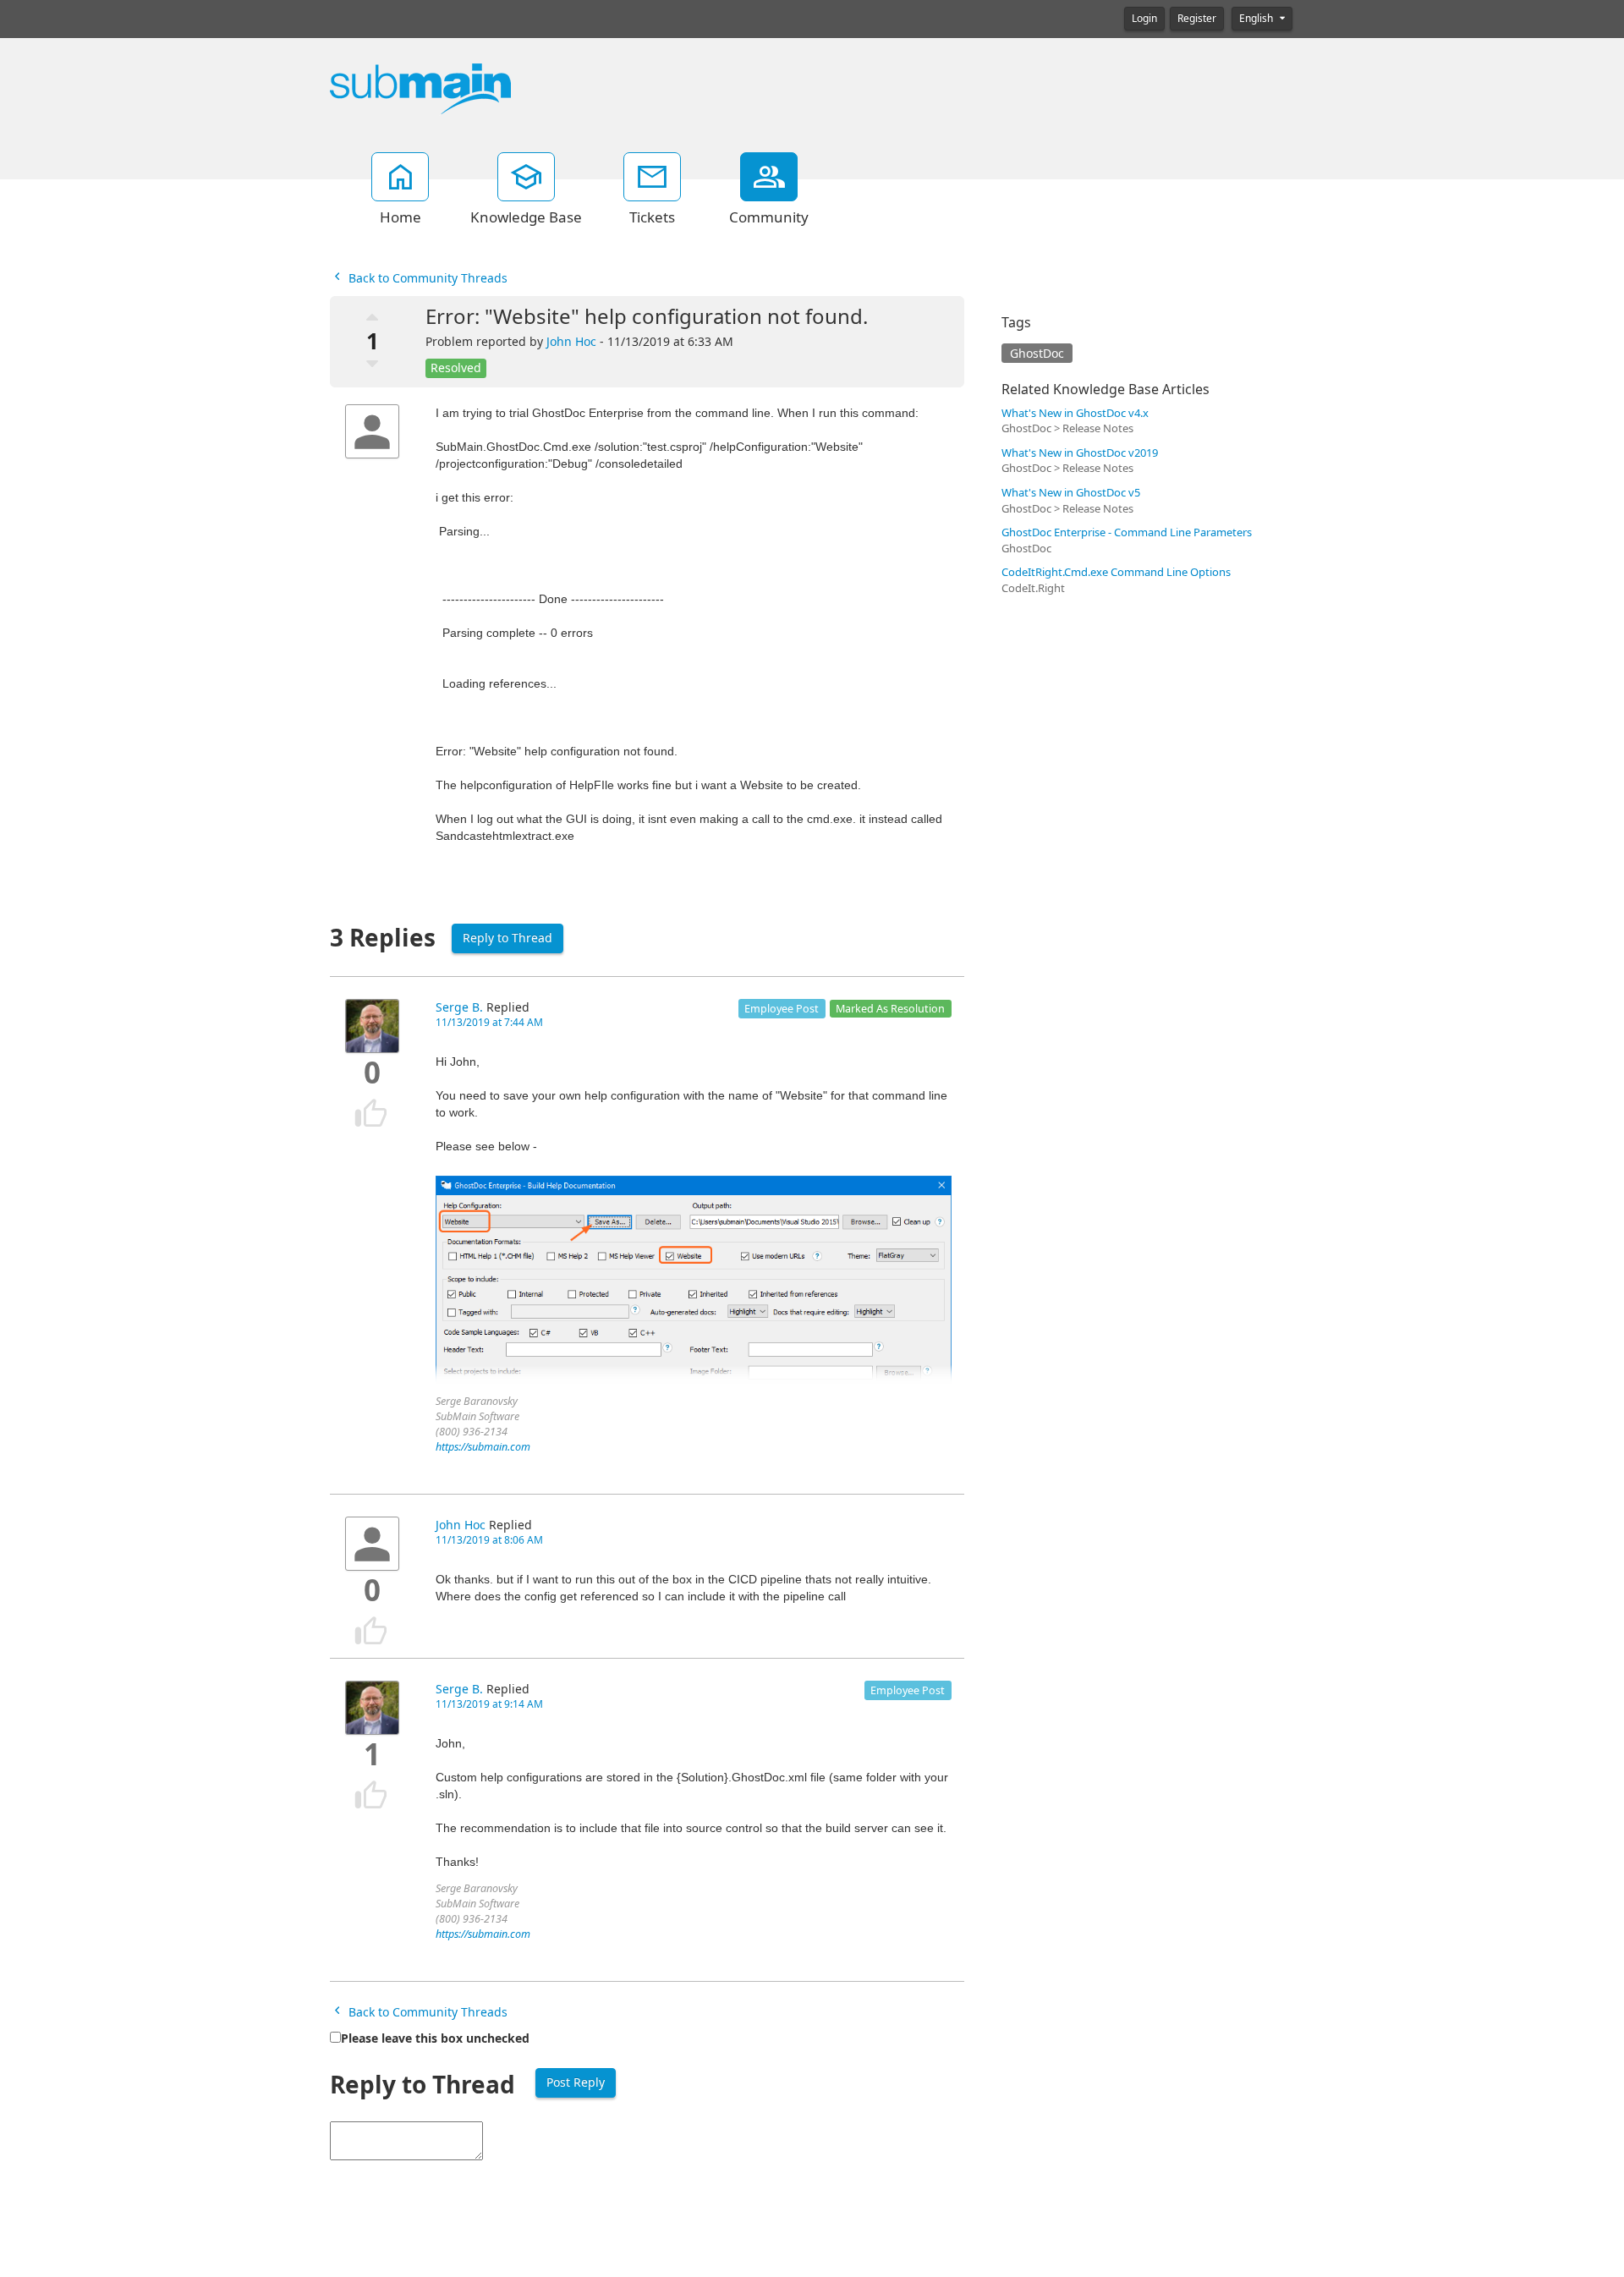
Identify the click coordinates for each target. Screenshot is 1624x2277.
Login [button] (1144, 19)
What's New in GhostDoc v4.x (1075, 413)
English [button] (1257, 19)
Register (1197, 19)
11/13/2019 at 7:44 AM (489, 1023)
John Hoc (571, 342)
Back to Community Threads (426, 278)
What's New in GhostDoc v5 (1071, 493)
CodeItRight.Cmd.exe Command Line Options (1116, 572)
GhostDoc (1037, 354)
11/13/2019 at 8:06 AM (489, 1540)
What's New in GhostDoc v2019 (1080, 453)
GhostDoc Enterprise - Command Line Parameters (1127, 532)
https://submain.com (483, 1447)
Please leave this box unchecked (435, 2038)
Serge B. (459, 1007)
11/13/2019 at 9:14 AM (489, 1704)
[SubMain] (420, 88)
